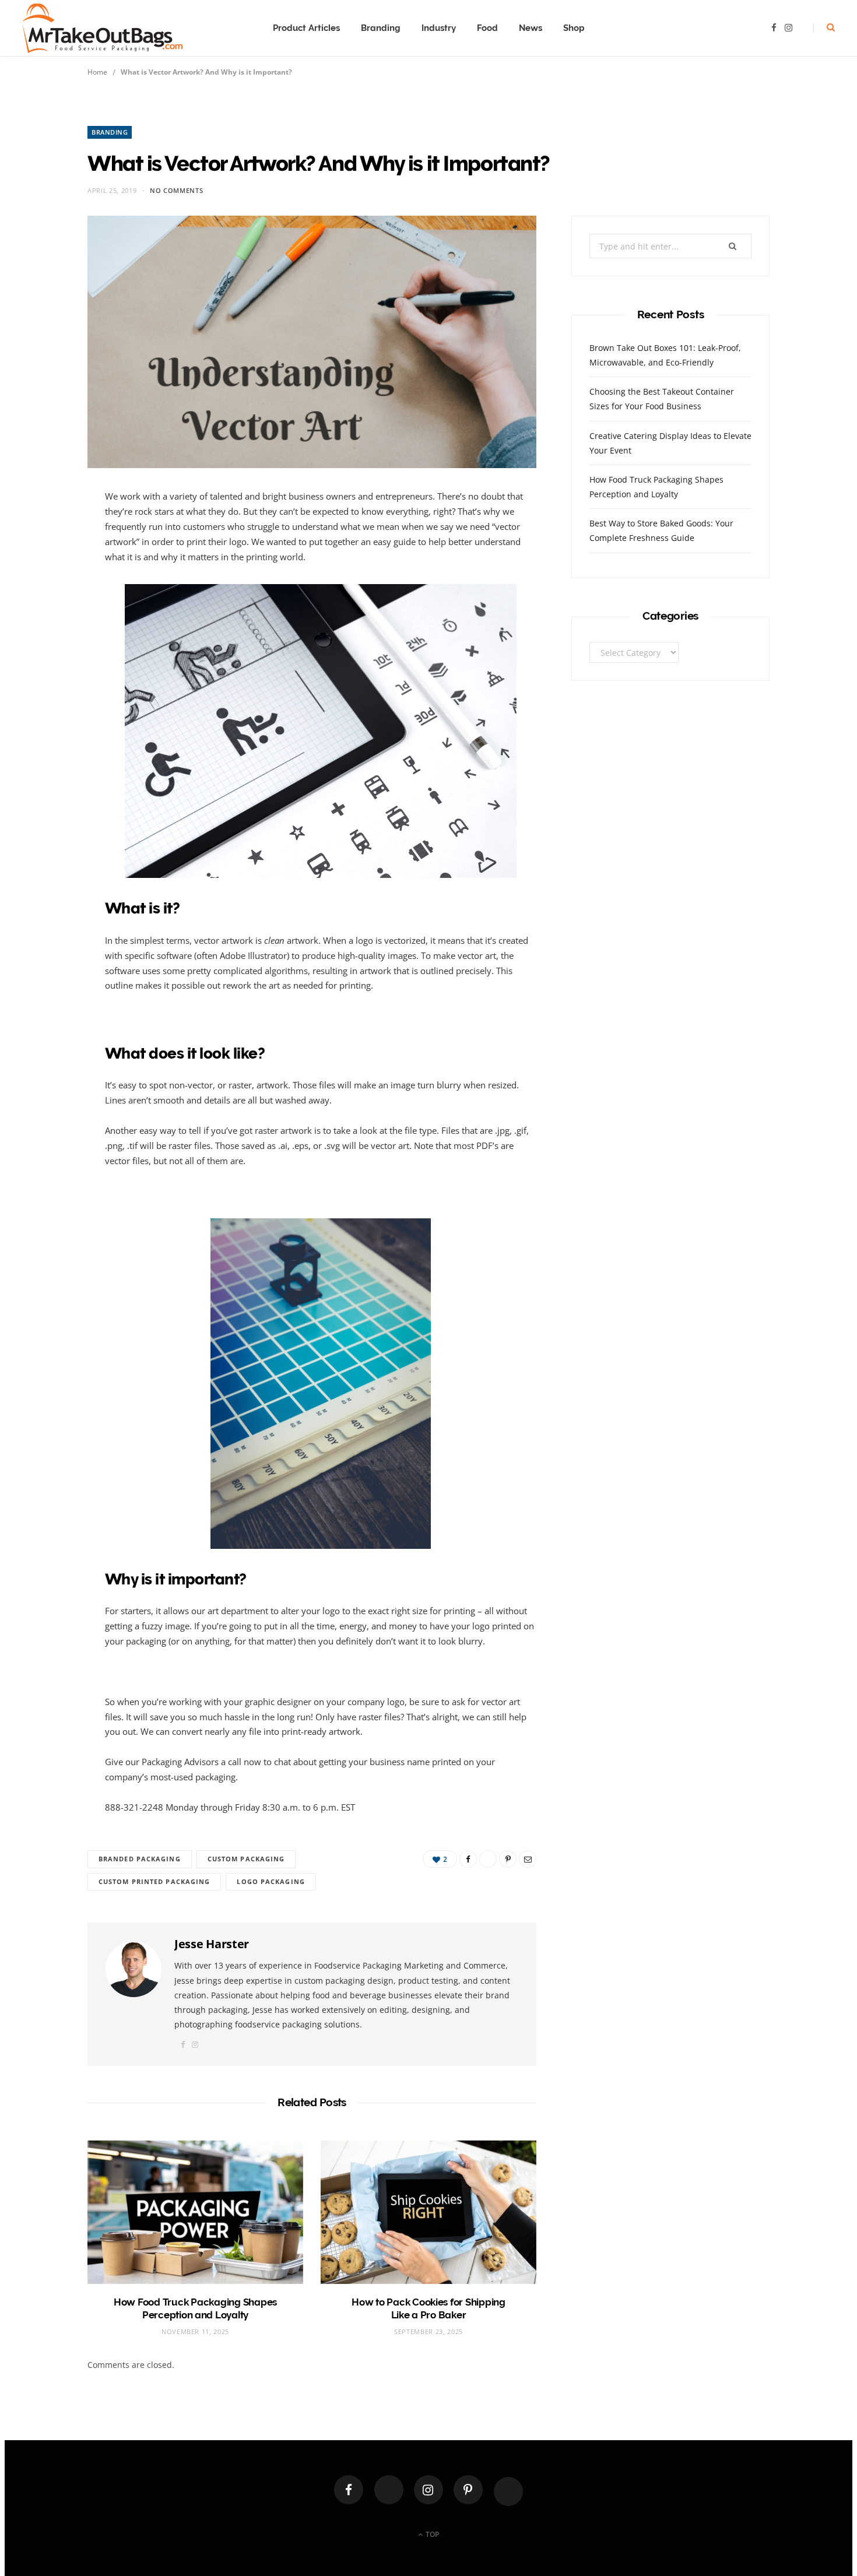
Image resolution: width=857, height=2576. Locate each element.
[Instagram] (428, 2490)
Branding (381, 28)
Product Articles (306, 28)
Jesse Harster (212, 1944)
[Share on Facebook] (48, 536)
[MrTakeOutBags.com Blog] (102, 28)
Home (97, 72)
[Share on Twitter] (48, 566)
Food (487, 28)
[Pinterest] (48, 596)
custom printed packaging (154, 1881)
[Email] (48, 625)
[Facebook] (349, 2490)
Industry (439, 28)
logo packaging (271, 1881)
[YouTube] (508, 2491)
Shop (574, 28)
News (531, 28)
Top (431, 2534)
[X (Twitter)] (389, 2490)
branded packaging (140, 1859)
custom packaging (246, 1859)
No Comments (176, 190)
